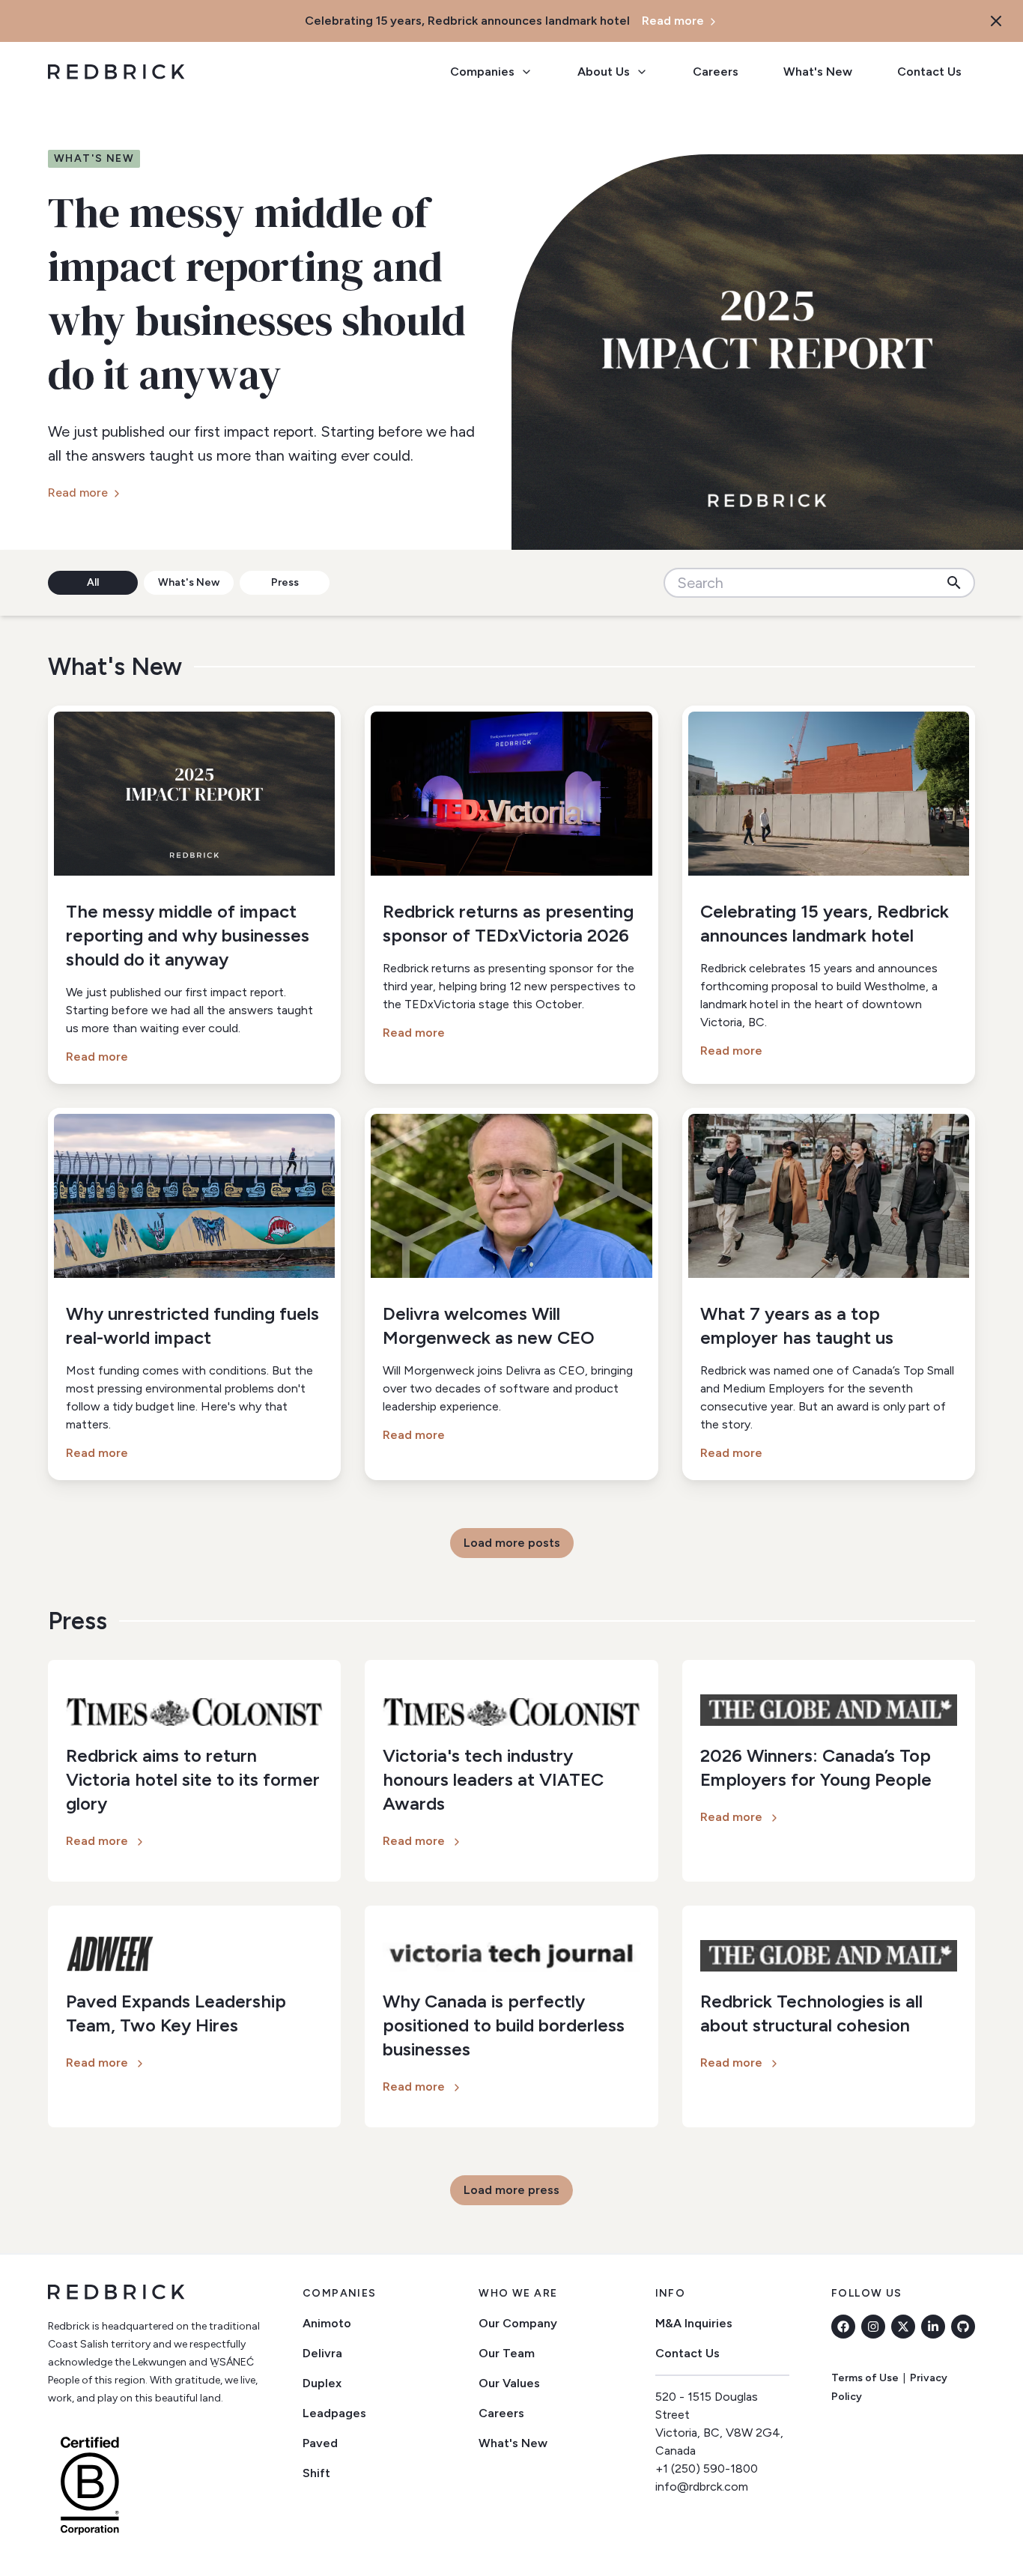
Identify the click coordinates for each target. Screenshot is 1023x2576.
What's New (189, 582)
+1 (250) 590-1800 (707, 2469)
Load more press (511, 2190)
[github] (963, 2327)
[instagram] (873, 2327)
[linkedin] (933, 2327)
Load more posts (512, 1543)
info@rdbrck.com (702, 2486)
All (93, 582)
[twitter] (903, 2327)
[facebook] (843, 2327)
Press (285, 582)
